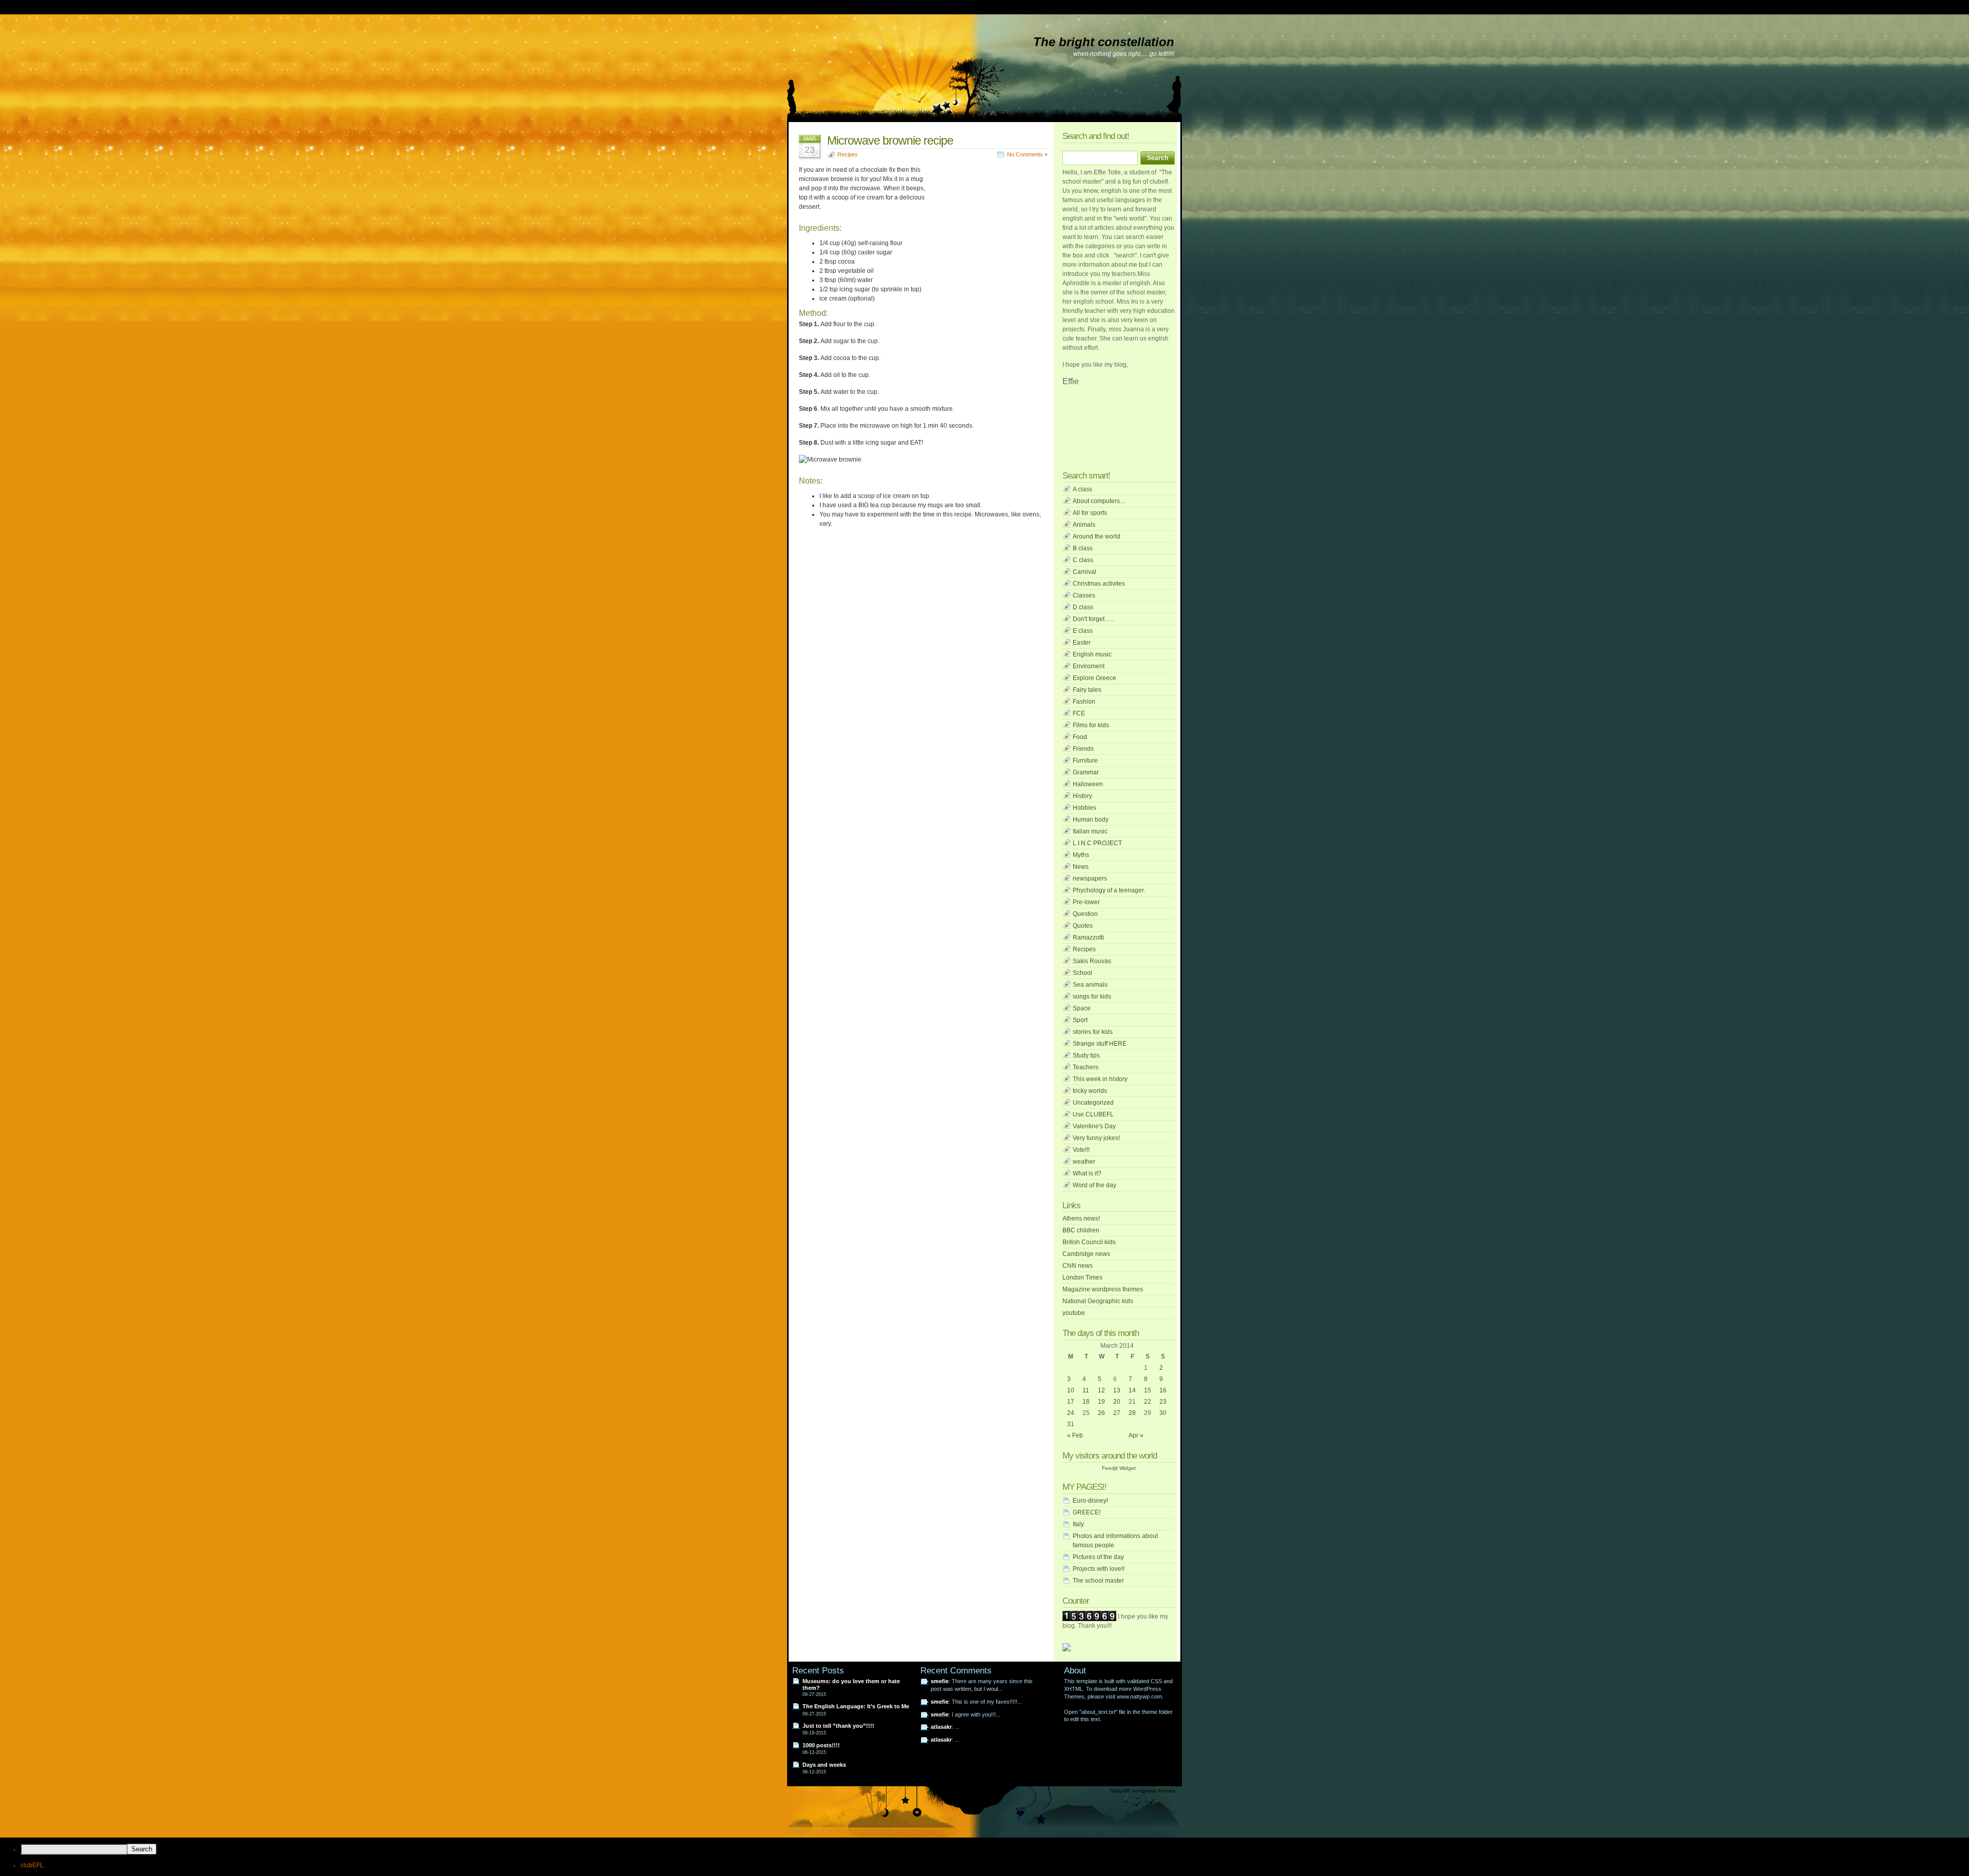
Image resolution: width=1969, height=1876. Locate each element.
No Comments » (1027, 154)
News (1081, 867)
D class (1083, 607)
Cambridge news (1086, 1254)
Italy (1078, 1524)
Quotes (1083, 926)
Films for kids (1091, 725)
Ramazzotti (1088, 937)
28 (1132, 1413)
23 (1163, 1402)
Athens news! (1081, 1219)
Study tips (1086, 1055)
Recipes (848, 154)
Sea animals (1090, 985)
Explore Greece (1094, 678)
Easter (1082, 643)
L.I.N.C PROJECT (1097, 843)
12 (1101, 1390)
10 (1071, 1390)
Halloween (1088, 784)
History (1082, 796)
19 (1101, 1402)
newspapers (1090, 879)
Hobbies (1084, 808)
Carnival (1084, 572)
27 (1117, 1413)
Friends (1083, 749)
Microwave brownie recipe (890, 141)
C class (1083, 560)
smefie (940, 1681)
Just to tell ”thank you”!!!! (838, 1726)
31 (1071, 1424)
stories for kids (1093, 1032)
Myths (1081, 855)
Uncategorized (1093, 1103)
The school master (1098, 1581)
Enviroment (1089, 666)
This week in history (1100, 1079)
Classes (1084, 595)
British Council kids (1089, 1242)
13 (1117, 1390)
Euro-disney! (1090, 1501)
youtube (1074, 1313)
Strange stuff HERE (1100, 1044)
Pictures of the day (1098, 1557)
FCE (1079, 713)
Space (1082, 1008)
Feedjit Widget (1119, 1468)
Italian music (1090, 831)
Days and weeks (824, 1765)
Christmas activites (1099, 584)
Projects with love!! (1099, 1569)
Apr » (1136, 1435)
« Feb (1075, 1435)
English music (1092, 654)
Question (1085, 914)
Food (1080, 737)
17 (1071, 1402)
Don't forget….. (1093, 619)
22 (1148, 1402)
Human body (1091, 820)
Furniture (1085, 761)
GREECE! (1087, 1512)
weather (1084, 1162)
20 (1117, 1402)
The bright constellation (1104, 42)
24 (1071, 1413)
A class (1082, 489)
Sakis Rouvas (1092, 961)
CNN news (1078, 1266)
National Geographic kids (1098, 1301)
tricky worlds (1090, 1091)
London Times (1082, 1278)
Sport (1080, 1020)
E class (1083, 631)
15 (1148, 1390)
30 (1163, 1413)
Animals (1084, 525)
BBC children (1081, 1230)
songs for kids (1092, 996)
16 (1163, 1390)
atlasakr (941, 1727)
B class (1083, 548)
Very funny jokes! (1096, 1138)
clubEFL (32, 1865)
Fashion (1084, 702)
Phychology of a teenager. (1109, 890)
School (1082, 973)
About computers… (1099, 501)
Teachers (1086, 1067)
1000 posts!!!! (821, 1745)
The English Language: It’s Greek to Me (856, 1706)
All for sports (1090, 513)
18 (1086, 1402)
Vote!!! (1081, 1150)
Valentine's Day (1094, 1126)
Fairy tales (1087, 690)
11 (1086, 1390)
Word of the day (1094, 1185)
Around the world (1097, 536)
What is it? (1087, 1173)
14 (1132, 1390)
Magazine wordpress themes (1103, 1289)
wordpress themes (1154, 1791)
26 (1101, 1413)
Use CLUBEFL (1093, 1114)
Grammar (1086, 772)
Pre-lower (1086, 902)
